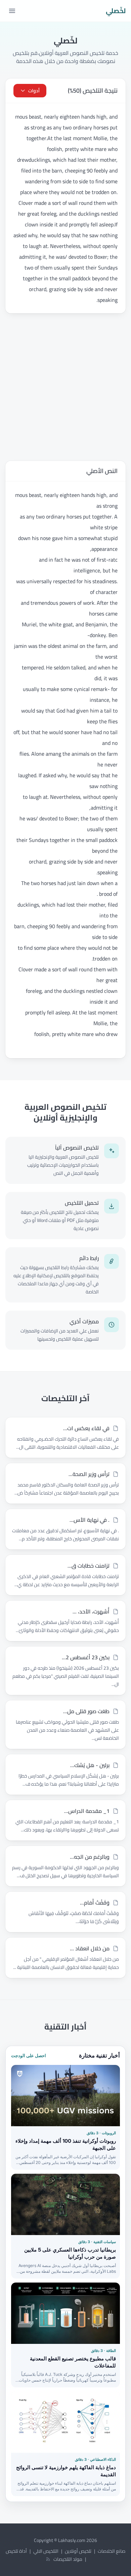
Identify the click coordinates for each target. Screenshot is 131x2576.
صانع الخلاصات (112, 2551)
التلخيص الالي (46, 2551)
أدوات (34, 91)
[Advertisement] (65, 387)
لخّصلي (116, 11)
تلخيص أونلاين (78, 2551)
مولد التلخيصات (68, 2559)
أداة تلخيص (16, 2551)
